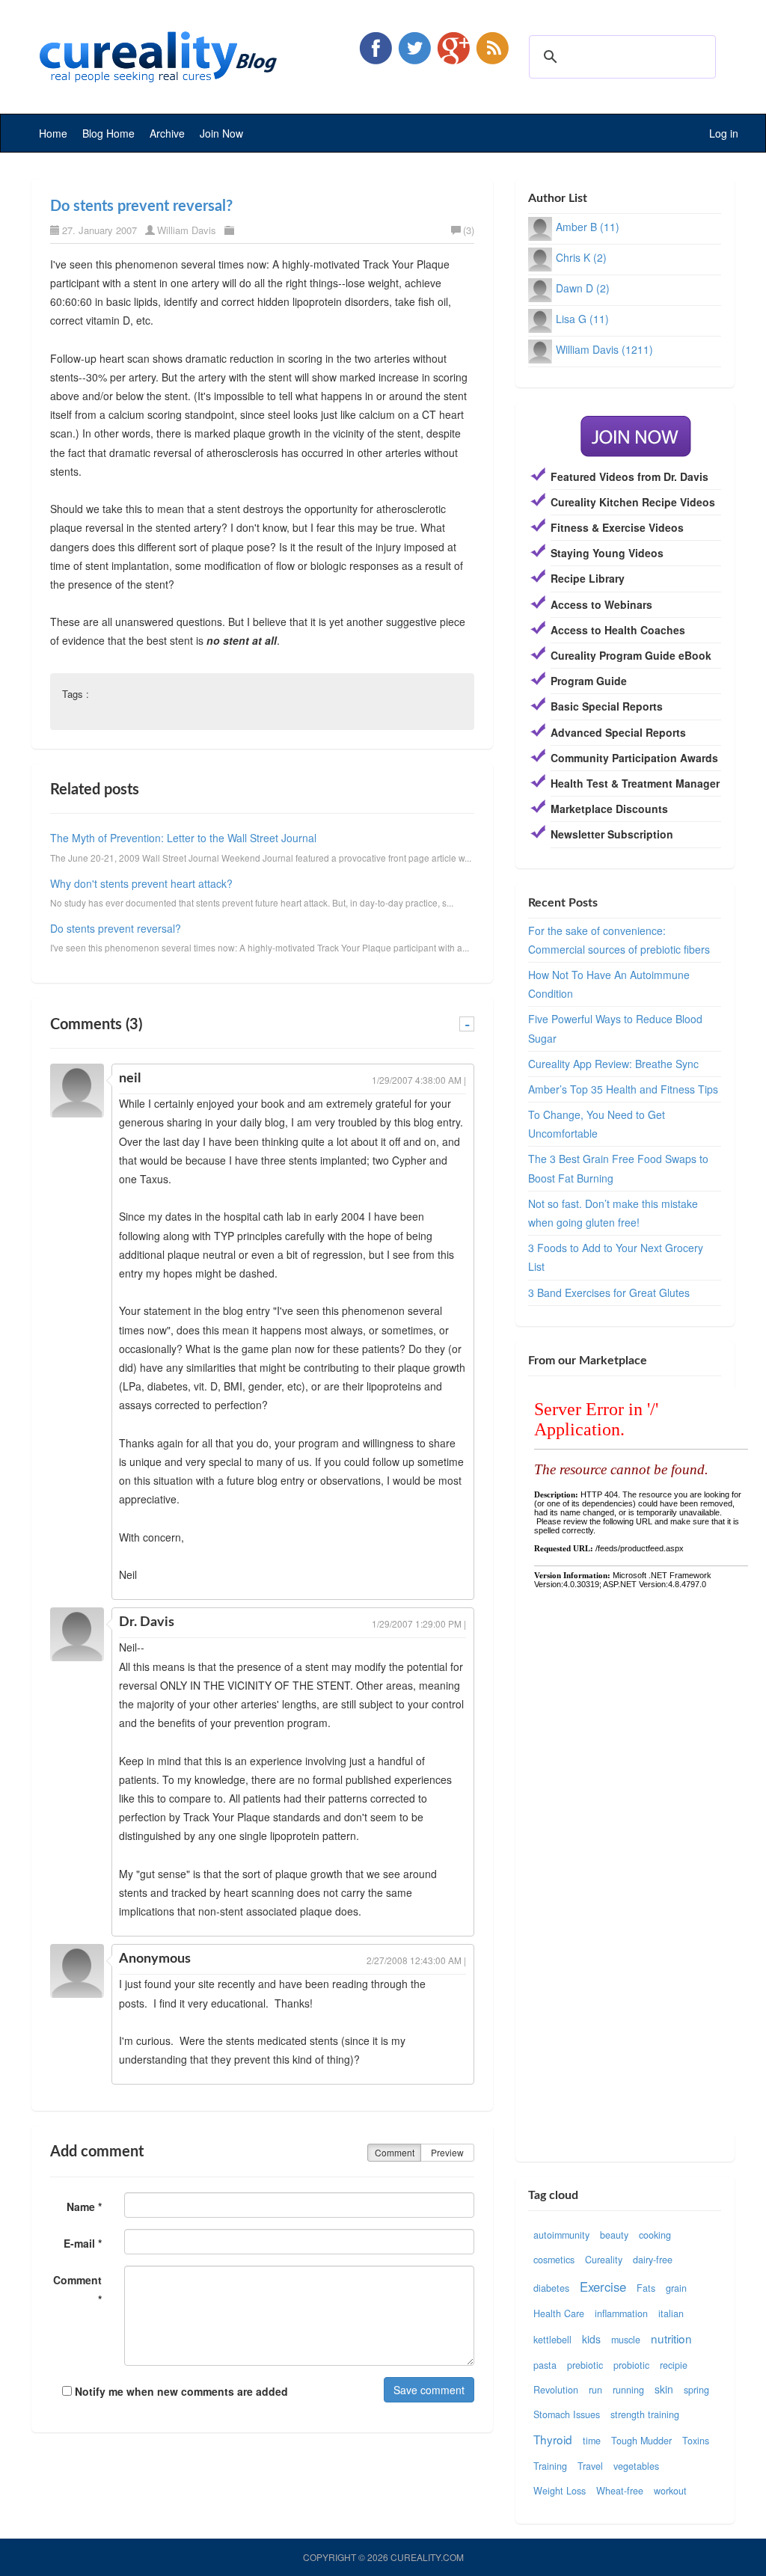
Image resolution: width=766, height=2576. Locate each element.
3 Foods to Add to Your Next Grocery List (616, 1257)
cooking (655, 2235)
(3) (469, 230)
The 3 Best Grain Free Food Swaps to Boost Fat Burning (618, 1168)
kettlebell (552, 2340)
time (592, 2441)
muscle (626, 2340)
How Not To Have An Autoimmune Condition (609, 984)
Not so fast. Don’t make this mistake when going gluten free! (613, 1213)
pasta (545, 2365)
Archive (167, 133)
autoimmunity (561, 2235)
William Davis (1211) (604, 349)
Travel (590, 2466)
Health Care (559, 2313)
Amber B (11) (588, 227)
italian (671, 2313)
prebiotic (585, 2365)
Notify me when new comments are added (180, 2391)
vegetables (636, 2466)
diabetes (551, 2288)
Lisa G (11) (582, 319)
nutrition (671, 2338)
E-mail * (83, 2243)
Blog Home (108, 133)
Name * (84, 2207)
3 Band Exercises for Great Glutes (609, 1292)
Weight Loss (560, 2491)
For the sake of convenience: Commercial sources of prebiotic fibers (619, 940)
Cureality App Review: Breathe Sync (613, 1064)
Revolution (556, 2390)
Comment (395, 2152)
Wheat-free (620, 2491)
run (595, 2390)
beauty (614, 2235)
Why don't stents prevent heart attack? (141, 883)
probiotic (631, 2365)
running (628, 2390)
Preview (447, 2152)
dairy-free (653, 2260)
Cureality (604, 2260)
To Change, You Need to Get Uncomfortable (597, 1124)
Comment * (77, 2289)
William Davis (187, 230)
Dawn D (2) (583, 288)
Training (550, 2466)
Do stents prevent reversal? (141, 206)
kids (591, 2339)
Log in (724, 133)
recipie (674, 2365)
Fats (646, 2288)
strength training (645, 2414)
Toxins (696, 2441)
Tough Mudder (641, 2441)
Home (53, 133)
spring (696, 2390)
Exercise (603, 2287)
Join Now (221, 133)
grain (676, 2288)
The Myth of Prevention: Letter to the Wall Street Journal (183, 838)
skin (664, 2389)
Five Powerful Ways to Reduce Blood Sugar (615, 1028)
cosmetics (554, 2260)
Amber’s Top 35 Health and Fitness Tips (623, 1089)
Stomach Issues (567, 2414)
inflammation (621, 2313)
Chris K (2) (581, 257)
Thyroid (553, 2439)
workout (670, 2491)
